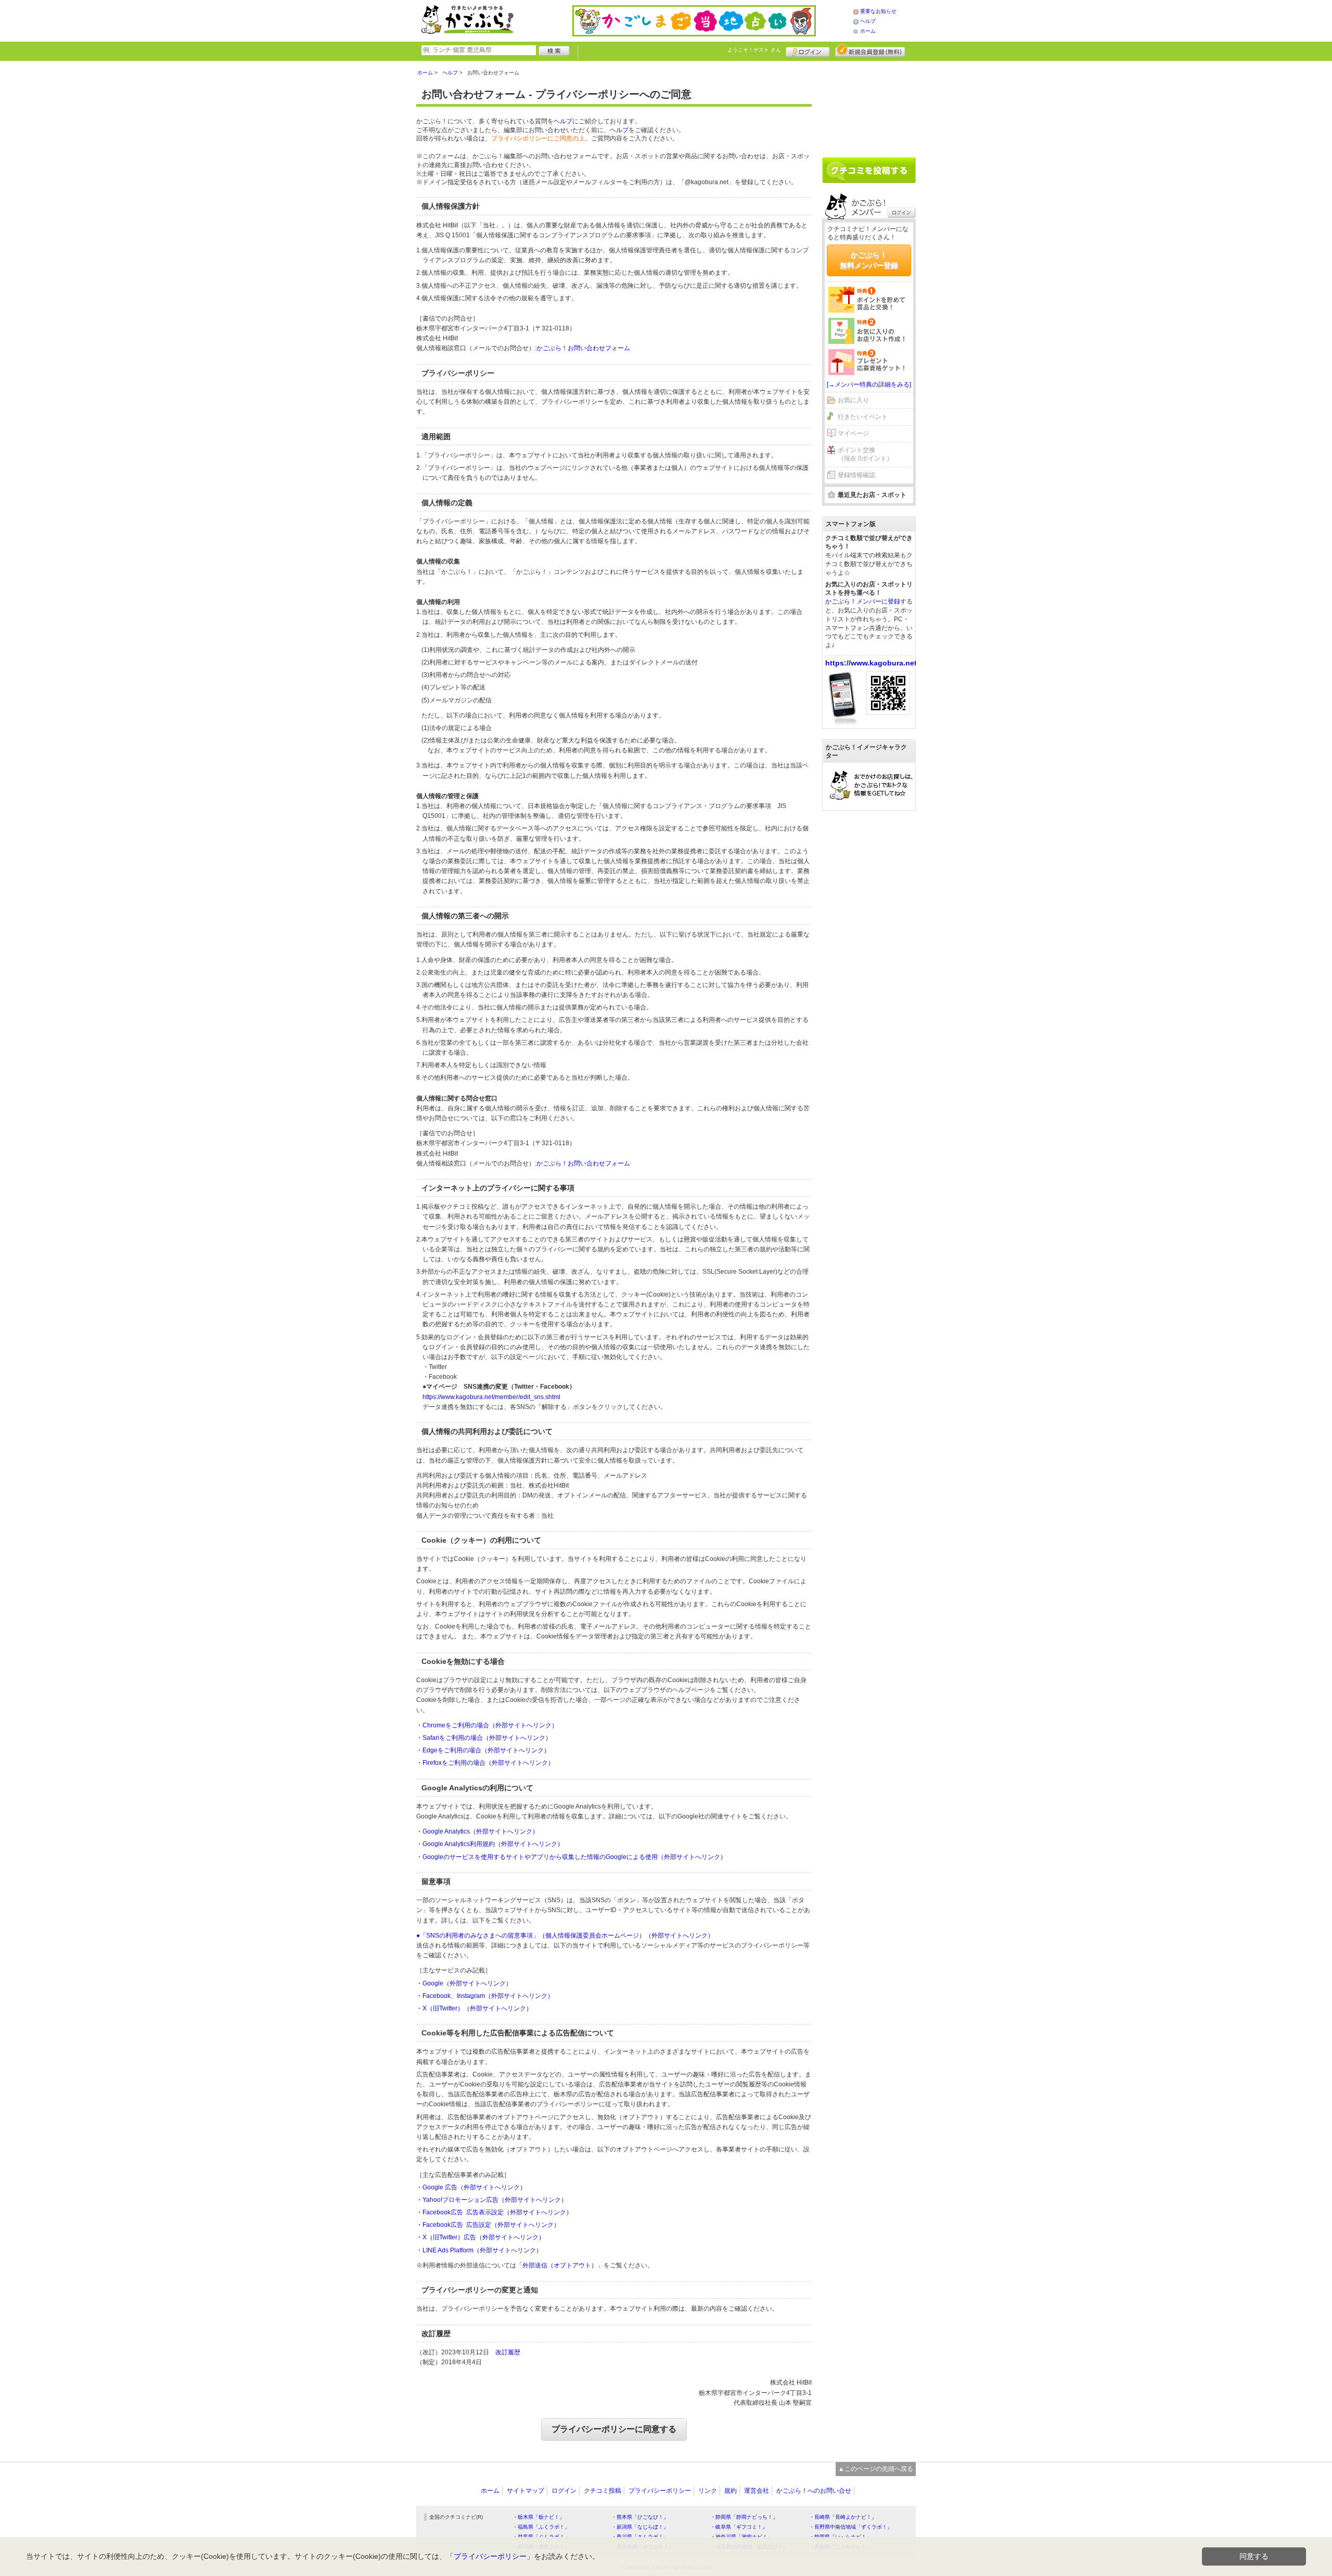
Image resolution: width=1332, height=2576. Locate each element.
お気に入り (853, 400)
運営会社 (757, 2491)
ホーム (868, 31)
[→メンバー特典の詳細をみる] (869, 385)
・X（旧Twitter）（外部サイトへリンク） (474, 2008)
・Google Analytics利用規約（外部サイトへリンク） (490, 1844)
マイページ (853, 433)
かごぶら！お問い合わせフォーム (583, 348)
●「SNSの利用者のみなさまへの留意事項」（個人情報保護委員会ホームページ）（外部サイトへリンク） (565, 1936)
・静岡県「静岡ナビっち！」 (744, 2517)
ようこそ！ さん (754, 50)
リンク (708, 2491)
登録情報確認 (856, 475)
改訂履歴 (508, 2352)
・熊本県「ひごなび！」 (640, 2517)
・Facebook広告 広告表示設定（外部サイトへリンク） (494, 2212)
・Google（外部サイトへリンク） (464, 1983)
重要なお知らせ (878, 11)
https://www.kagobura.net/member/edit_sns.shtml (491, 1397)
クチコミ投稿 (603, 2491)
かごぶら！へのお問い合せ (814, 2491)
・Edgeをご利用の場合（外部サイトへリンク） (483, 1750)
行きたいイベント (863, 417)
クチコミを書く (869, 170)
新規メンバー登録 (870, 50)
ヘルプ (868, 21)
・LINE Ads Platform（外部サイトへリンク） (479, 2250)
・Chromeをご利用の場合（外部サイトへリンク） (487, 1725)
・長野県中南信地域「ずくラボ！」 (851, 2527)
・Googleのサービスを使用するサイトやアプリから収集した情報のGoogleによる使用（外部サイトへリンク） (571, 1857)
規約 (731, 2491)
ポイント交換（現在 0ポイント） (865, 454)
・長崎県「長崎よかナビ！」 (843, 2517)
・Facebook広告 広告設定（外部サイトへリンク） (488, 2225)
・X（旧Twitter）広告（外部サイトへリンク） (481, 2237)
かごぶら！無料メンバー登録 (869, 260)
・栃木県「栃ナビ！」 (539, 2517)
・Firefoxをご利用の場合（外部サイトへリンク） (485, 1763)
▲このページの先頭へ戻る (876, 2469)
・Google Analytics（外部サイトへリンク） (477, 1831)
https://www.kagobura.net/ (872, 663)
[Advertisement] (869, 105)
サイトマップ (526, 2491)
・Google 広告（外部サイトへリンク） (471, 2187)
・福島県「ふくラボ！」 (541, 2527)
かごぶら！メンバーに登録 (863, 601)
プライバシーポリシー (660, 2491)
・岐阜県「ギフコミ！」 (739, 2527)
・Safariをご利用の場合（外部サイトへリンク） (484, 1738)
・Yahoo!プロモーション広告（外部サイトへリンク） (492, 2200)
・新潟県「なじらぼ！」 (640, 2527)
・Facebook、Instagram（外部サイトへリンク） (485, 1996)
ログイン (808, 50)
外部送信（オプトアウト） (560, 2265)
